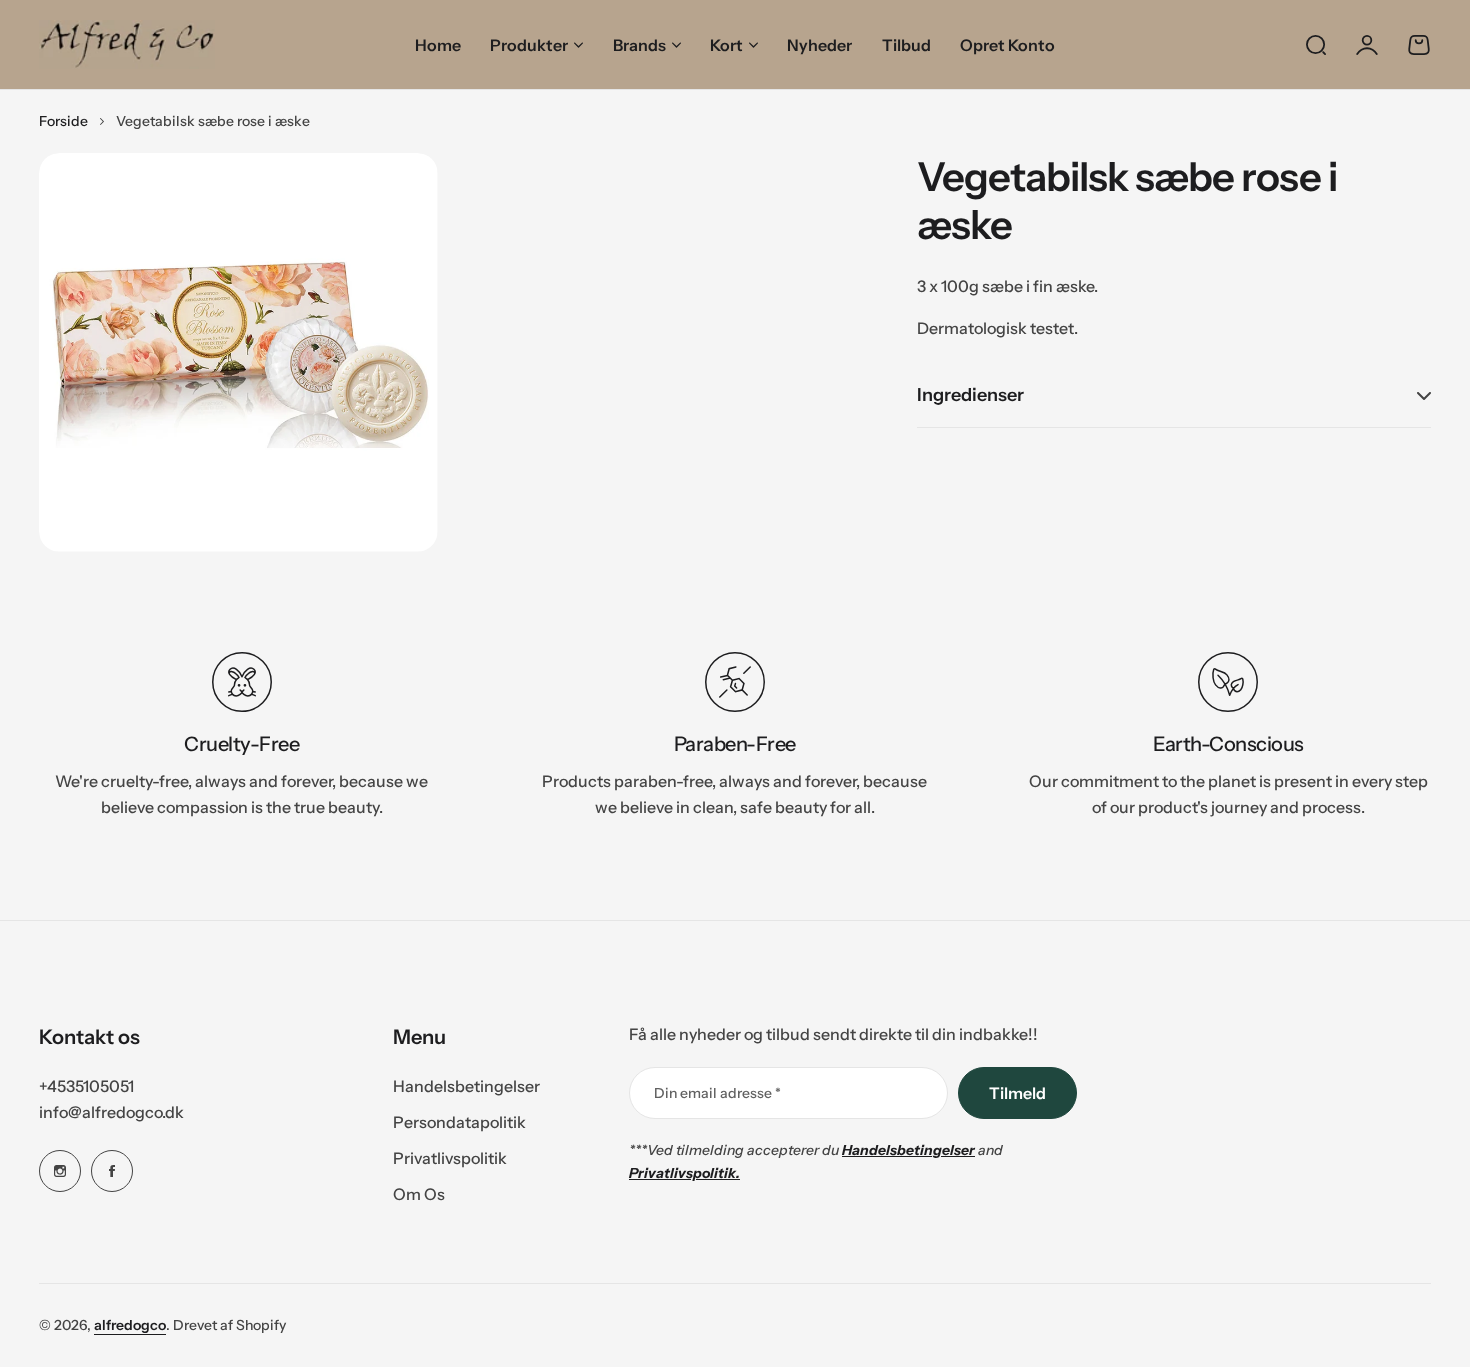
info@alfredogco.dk (111, 1112)
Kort (726, 45)
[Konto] (1367, 45)
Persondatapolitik (459, 1122)
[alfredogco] (127, 44)
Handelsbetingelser (466, 1086)
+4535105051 (86, 1086)
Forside (63, 121)
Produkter (529, 45)
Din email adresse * (717, 1093)
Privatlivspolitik (450, 1158)
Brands (639, 45)
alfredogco (130, 1325)
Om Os (419, 1194)
